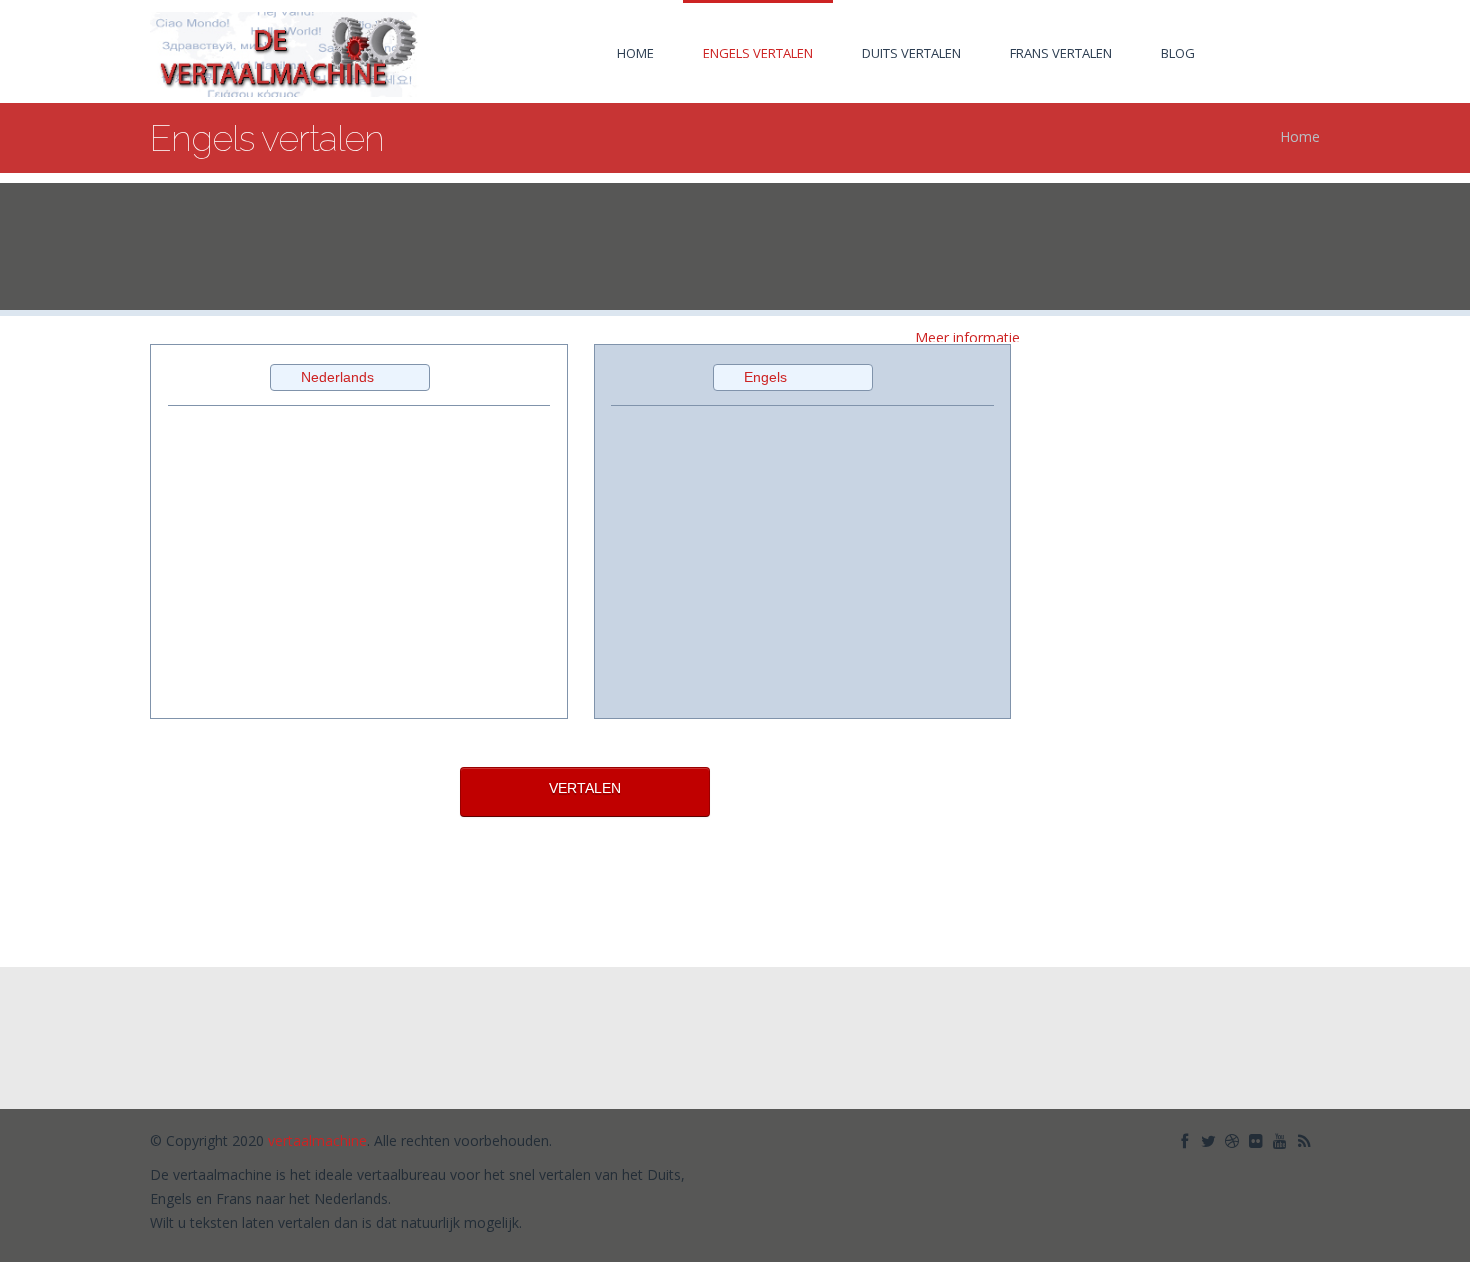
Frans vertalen (1061, 53)
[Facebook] (1186, 1139)
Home (635, 53)
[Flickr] (1258, 1139)
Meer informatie (967, 337)
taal (1140, 1043)
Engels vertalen (758, 53)
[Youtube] (1282, 1139)
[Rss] (1306, 1139)
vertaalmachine (1220, 1043)
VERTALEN (585, 788)
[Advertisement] (735, 248)
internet (1082, 1043)
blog (1178, 53)
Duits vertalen (911, 53)
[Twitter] (1210, 1139)
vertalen (1083, 1075)
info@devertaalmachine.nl (572, 1043)
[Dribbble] (1234, 1139)
